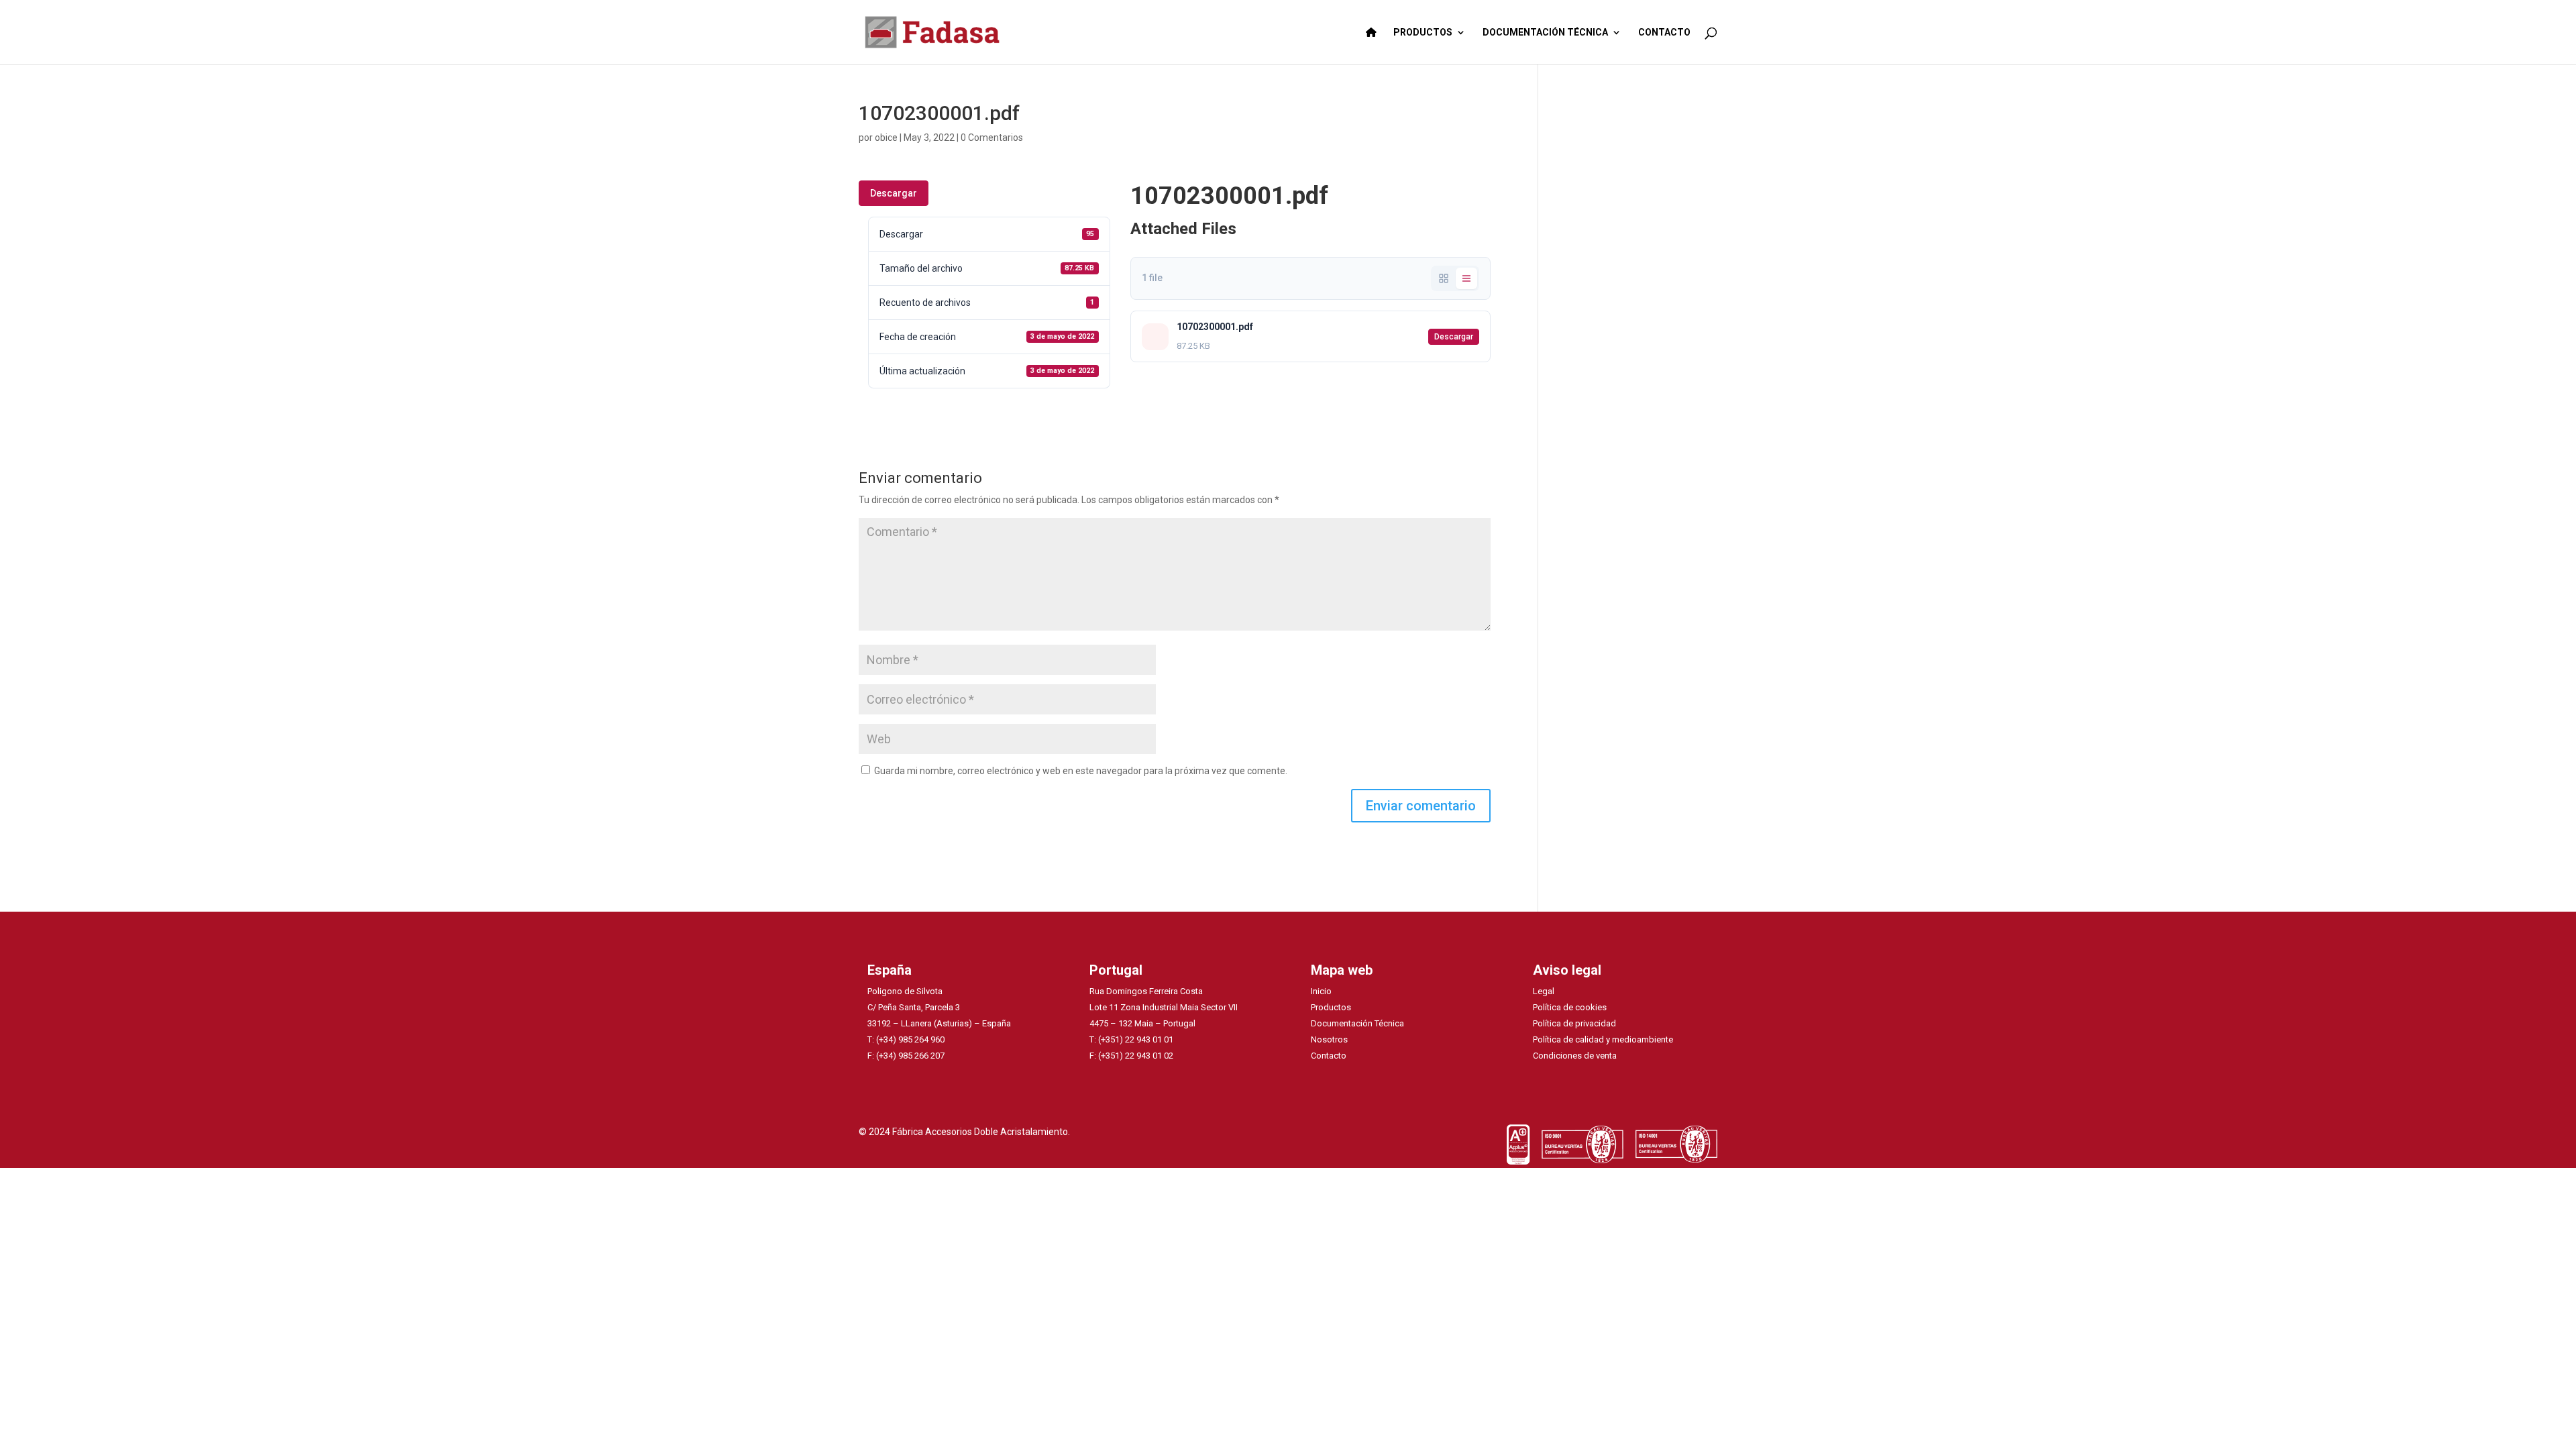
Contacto (1329, 1056)
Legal (1544, 991)
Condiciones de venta (1575, 1056)
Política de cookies (1570, 1007)
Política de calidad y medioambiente (1603, 1039)
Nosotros (1329, 1039)
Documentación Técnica (1357, 1023)
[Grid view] (1444, 278)
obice (886, 138)
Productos (1331, 1007)
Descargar (894, 193)
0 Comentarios (992, 138)
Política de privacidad (1574, 1023)
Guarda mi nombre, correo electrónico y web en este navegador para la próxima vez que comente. (1081, 771)
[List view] (1466, 278)
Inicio (1321, 991)
